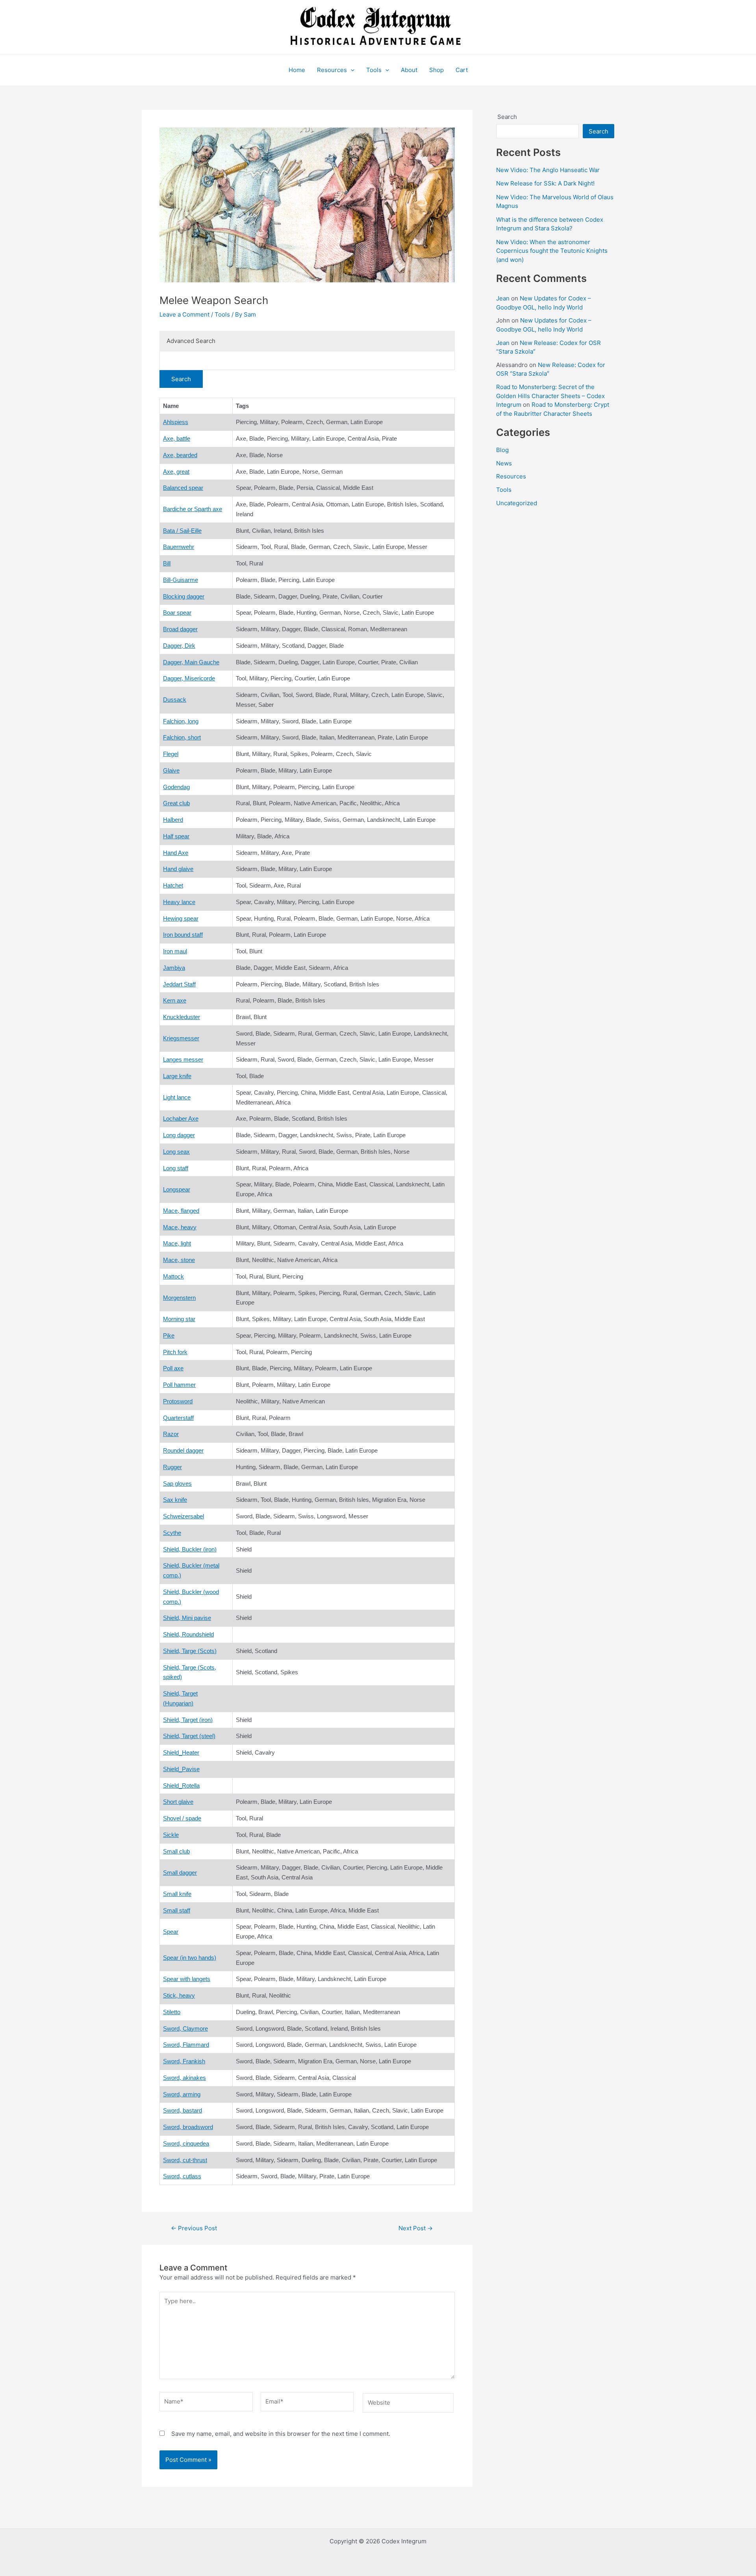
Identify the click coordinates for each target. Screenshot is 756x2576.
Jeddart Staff (179, 984)
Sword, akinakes (184, 2078)
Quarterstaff (178, 1418)
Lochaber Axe (181, 1118)
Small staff (177, 1910)
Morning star (179, 1319)
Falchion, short (182, 737)
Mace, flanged (181, 1211)
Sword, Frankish (184, 2061)
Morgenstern (179, 1298)
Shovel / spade (182, 1818)
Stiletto (172, 2012)
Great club (176, 803)
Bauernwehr (179, 547)
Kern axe (175, 1000)
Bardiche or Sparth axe (193, 509)
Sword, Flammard (186, 2045)
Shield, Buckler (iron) (190, 1549)
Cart (462, 70)
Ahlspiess (176, 422)
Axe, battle (177, 438)
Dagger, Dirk (179, 646)
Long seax (176, 1152)
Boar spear (177, 612)
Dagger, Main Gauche (191, 662)
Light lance (177, 1097)
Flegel (171, 754)
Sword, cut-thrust (185, 2160)
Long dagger (179, 1135)
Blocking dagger (184, 596)
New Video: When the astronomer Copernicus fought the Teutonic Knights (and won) (552, 251)
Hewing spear (181, 918)
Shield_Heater (181, 1752)
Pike (169, 1335)
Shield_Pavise (181, 1769)
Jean (503, 298)
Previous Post (194, 2228)
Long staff (176, 1168)
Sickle (171, 1835)
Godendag (176, 787)
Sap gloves (177, 1484)
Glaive (171, 770)
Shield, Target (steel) (189, 1736)
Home (297, 70)
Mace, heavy (180, 1227)
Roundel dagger (183, 1450)
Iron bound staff (183, 935)
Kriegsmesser (181, 1038)
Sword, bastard (183, 2110)
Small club (176, 1851)
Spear (171, 1932)
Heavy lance (179, 902)
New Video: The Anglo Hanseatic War (548, 170)
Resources (332, 70)
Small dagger (180, 1873)
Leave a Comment (184, 314)
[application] (351, 70)
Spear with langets (187, 1979)
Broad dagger (180, 629)
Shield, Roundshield (188, 1634)
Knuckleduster (182, 1017)
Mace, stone (179, 1260)
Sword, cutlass (182, 2176)
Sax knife (175, 1500)
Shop (436, 70)
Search (507, 117)
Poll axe (173, 1368)
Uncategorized (517, 503)
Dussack (175, 700)
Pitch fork (175, 1352)
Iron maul (175, 951)
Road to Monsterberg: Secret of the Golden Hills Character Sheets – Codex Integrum (550, 396)
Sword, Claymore (185, 2028)
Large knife (177, 1076)
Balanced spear (183, 488)
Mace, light (177, 1243)
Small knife (177, 1894)
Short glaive (178, 1802)
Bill (167, 563)
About (409, 70)
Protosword (178, 1401)
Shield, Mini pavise (187, 1618)
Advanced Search (191, 341)
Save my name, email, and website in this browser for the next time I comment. (281, 2434)
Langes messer (183, 1059)
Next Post (416, 2228)
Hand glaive (178, 869)
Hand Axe (176, 853)
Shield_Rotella (181, 1786)
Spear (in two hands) (190, 1958)
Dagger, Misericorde (189, 678)
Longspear (177, 1189)
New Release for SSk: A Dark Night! (545, 183)
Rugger (172, 1467)
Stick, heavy (179, 1995)
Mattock (173, 1276)
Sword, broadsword (188, 2127)
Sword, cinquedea (186, 2143)
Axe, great (176, 472)
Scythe (172, 1533)
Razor (171, 1434)
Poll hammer (179, 1385)
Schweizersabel (183, 1516)
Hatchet (173, 885)
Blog (502, 450)
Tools (374, 70)
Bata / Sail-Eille (182, 531)
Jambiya (174, 968)
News (504, 463)
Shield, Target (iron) (188, 1720)
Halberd (173, 820)
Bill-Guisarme (181, 580)
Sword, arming (182, 2094)
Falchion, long (181, 721)
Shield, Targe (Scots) (190, 1651)
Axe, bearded (180, 455)
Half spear (176, 836)
